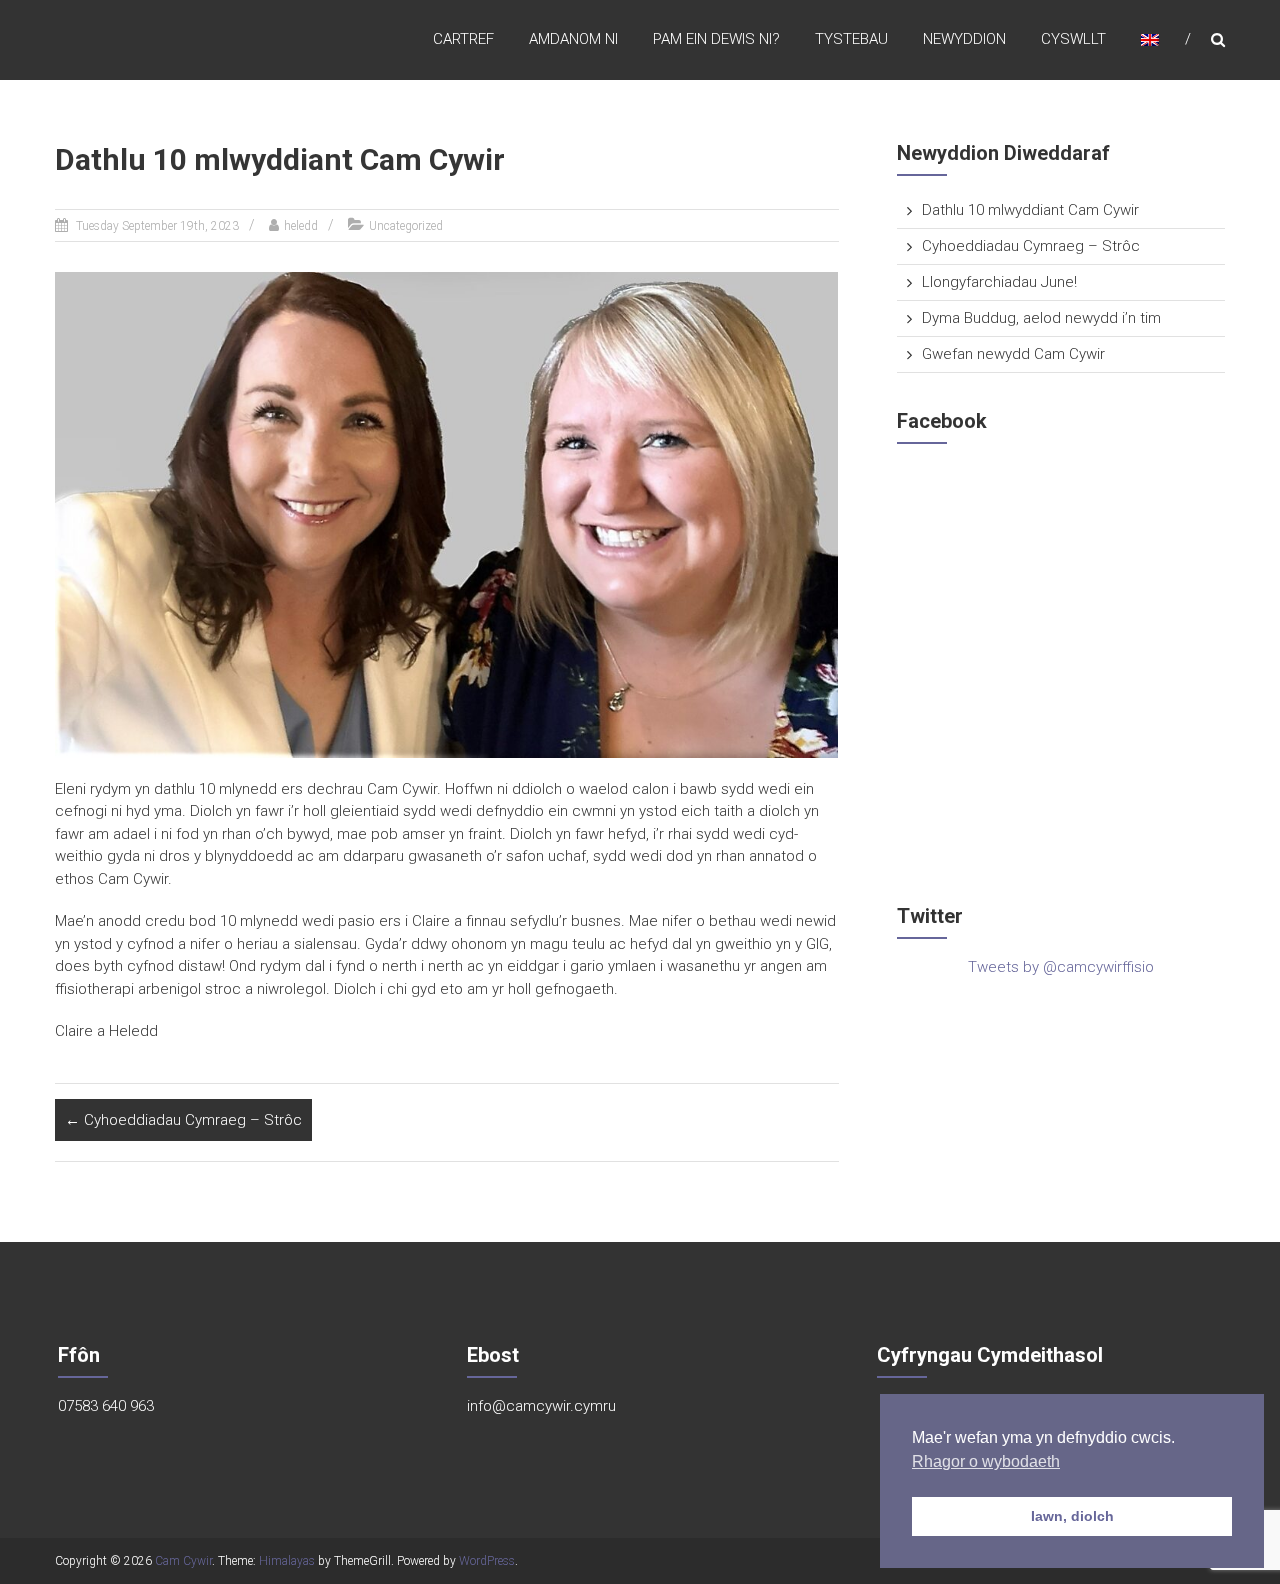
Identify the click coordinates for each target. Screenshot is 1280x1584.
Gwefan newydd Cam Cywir (1013, 354)
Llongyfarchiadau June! (999, 282)
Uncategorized (406, 226)
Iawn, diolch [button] (1072, 1516)
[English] (1150, 39)
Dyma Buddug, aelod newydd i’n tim (1041, 318)
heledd (301, 226)
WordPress (487, 1561)
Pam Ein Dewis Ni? (716, 39)
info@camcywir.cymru (541, 1406)
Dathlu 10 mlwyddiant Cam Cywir (1030, 210)
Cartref (463, 39)
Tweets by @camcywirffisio (1061, 967)
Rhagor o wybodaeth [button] (986, 1461)
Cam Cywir (183, 1561)
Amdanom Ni (573, 39)
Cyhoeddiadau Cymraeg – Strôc (183, 1120)
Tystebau (851, 39)
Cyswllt (1073, 39)
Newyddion (964, 39)
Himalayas (287, 1561)
